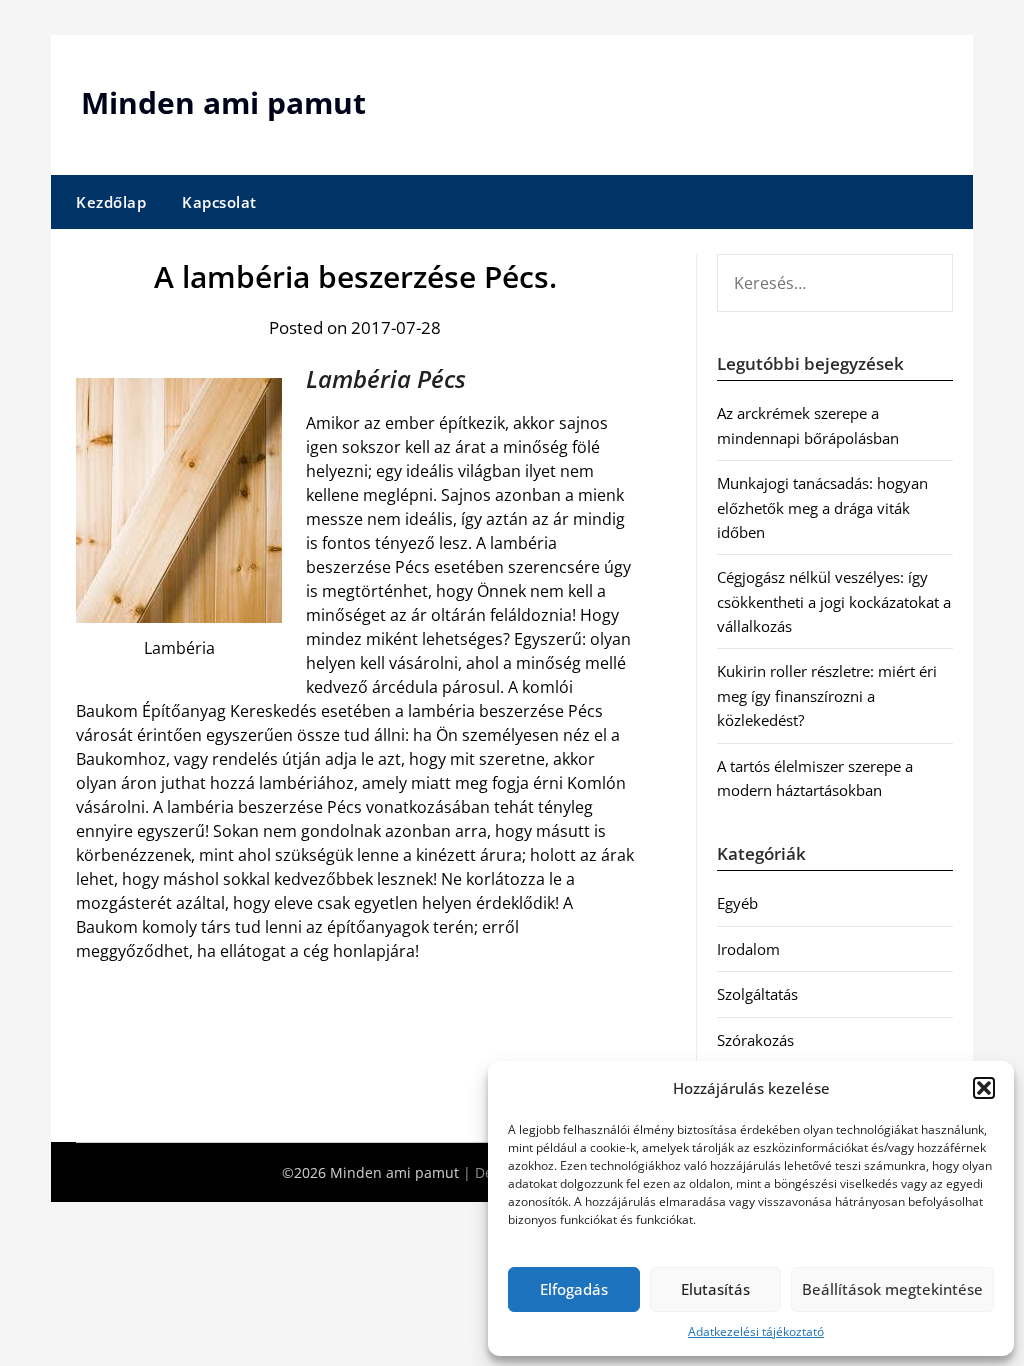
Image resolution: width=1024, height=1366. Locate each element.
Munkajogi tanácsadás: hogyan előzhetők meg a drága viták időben (822, 507)
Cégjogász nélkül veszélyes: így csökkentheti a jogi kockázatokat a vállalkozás (834, 601)
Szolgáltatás (757, 994)
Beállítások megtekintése (892, 1289)
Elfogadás (574, 1289)
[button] (984, 1088)
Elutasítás (715, 1289)
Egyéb (737, 903)
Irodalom (748, 949)
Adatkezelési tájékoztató (756, 1331)
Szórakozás (755, 1040)
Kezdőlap (111, 202)
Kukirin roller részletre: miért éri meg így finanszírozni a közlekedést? (827, 695)
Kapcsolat (219, 202)
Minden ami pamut (223, 102)
